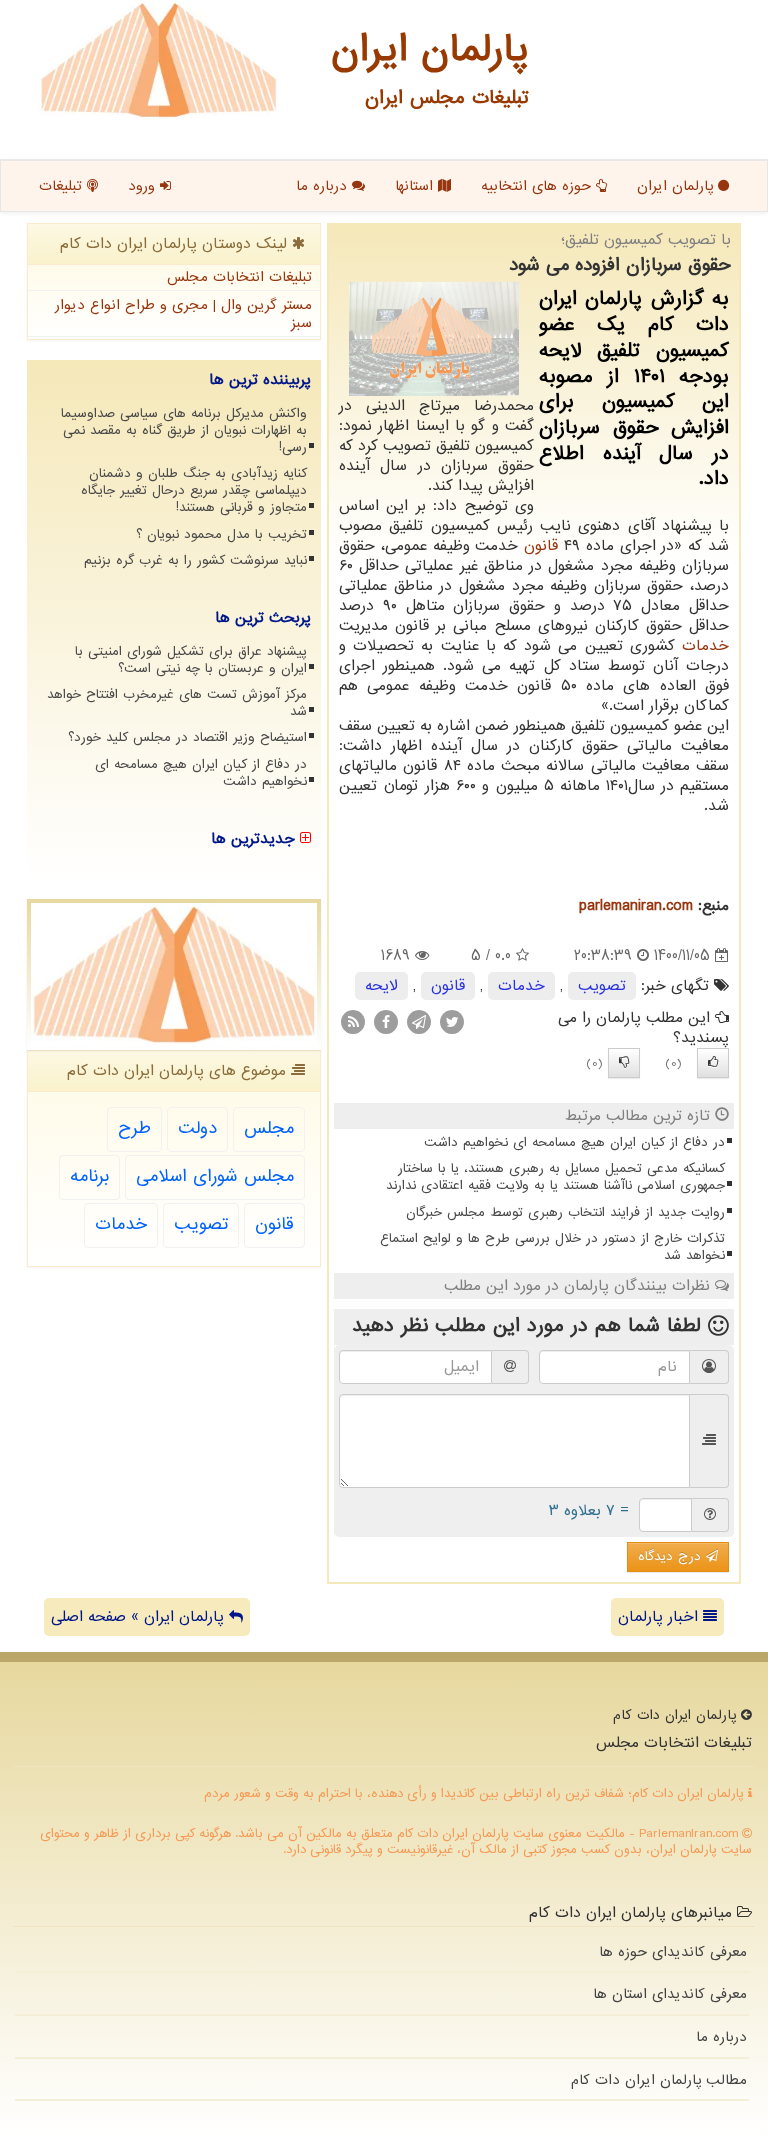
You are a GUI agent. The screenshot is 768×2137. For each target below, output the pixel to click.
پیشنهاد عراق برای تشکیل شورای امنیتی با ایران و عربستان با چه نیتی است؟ (191, 660)
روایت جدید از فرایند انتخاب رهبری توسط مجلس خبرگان (565, 1212)
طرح (134, 1128)
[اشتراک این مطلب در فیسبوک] (386, 1022)
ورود (144, 186)
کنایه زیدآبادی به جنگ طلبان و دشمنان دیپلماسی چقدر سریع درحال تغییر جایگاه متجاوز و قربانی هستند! (194, 490)
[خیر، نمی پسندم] (624, 1063)
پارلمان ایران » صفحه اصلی (140, 1617)
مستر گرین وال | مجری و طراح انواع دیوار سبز (183, 314)
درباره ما (324, 186)
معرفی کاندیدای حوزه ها (673, 1952)
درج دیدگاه (672, 1556)
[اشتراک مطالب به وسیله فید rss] (353, 1022)
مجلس (269, 1128)
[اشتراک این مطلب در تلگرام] (419, 1022)
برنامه (89, 1176)
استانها (416, 186)
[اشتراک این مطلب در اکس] (452, 1022)
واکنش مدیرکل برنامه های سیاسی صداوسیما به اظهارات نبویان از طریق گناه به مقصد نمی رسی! (184, 430)
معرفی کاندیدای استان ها (670, 1994)
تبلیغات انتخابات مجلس (239, 277)
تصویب (602, 986)
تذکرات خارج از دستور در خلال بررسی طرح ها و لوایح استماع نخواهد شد (552, 1247)
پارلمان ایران (677, 186)
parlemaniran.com (636, 906)
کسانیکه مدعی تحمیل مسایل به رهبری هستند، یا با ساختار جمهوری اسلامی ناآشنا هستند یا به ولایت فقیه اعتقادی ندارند (555, 1177)
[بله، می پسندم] (713, 1063)
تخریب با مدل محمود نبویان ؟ (221, 534)
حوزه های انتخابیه (538, 186)
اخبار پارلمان (660, 1617)
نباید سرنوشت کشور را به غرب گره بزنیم (195, 560)
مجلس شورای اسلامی (215, 1176)
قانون (541, 546)
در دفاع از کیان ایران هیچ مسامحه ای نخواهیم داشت (574, 1142)
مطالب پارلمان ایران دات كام (659, 2080)
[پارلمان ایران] (158, 60)
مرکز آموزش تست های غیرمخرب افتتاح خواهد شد (177, 703)
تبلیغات (63, 186)
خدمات (705, 646)
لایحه (381, 986)
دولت (197, 1128)
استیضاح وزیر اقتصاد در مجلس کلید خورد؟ (187, 737)
